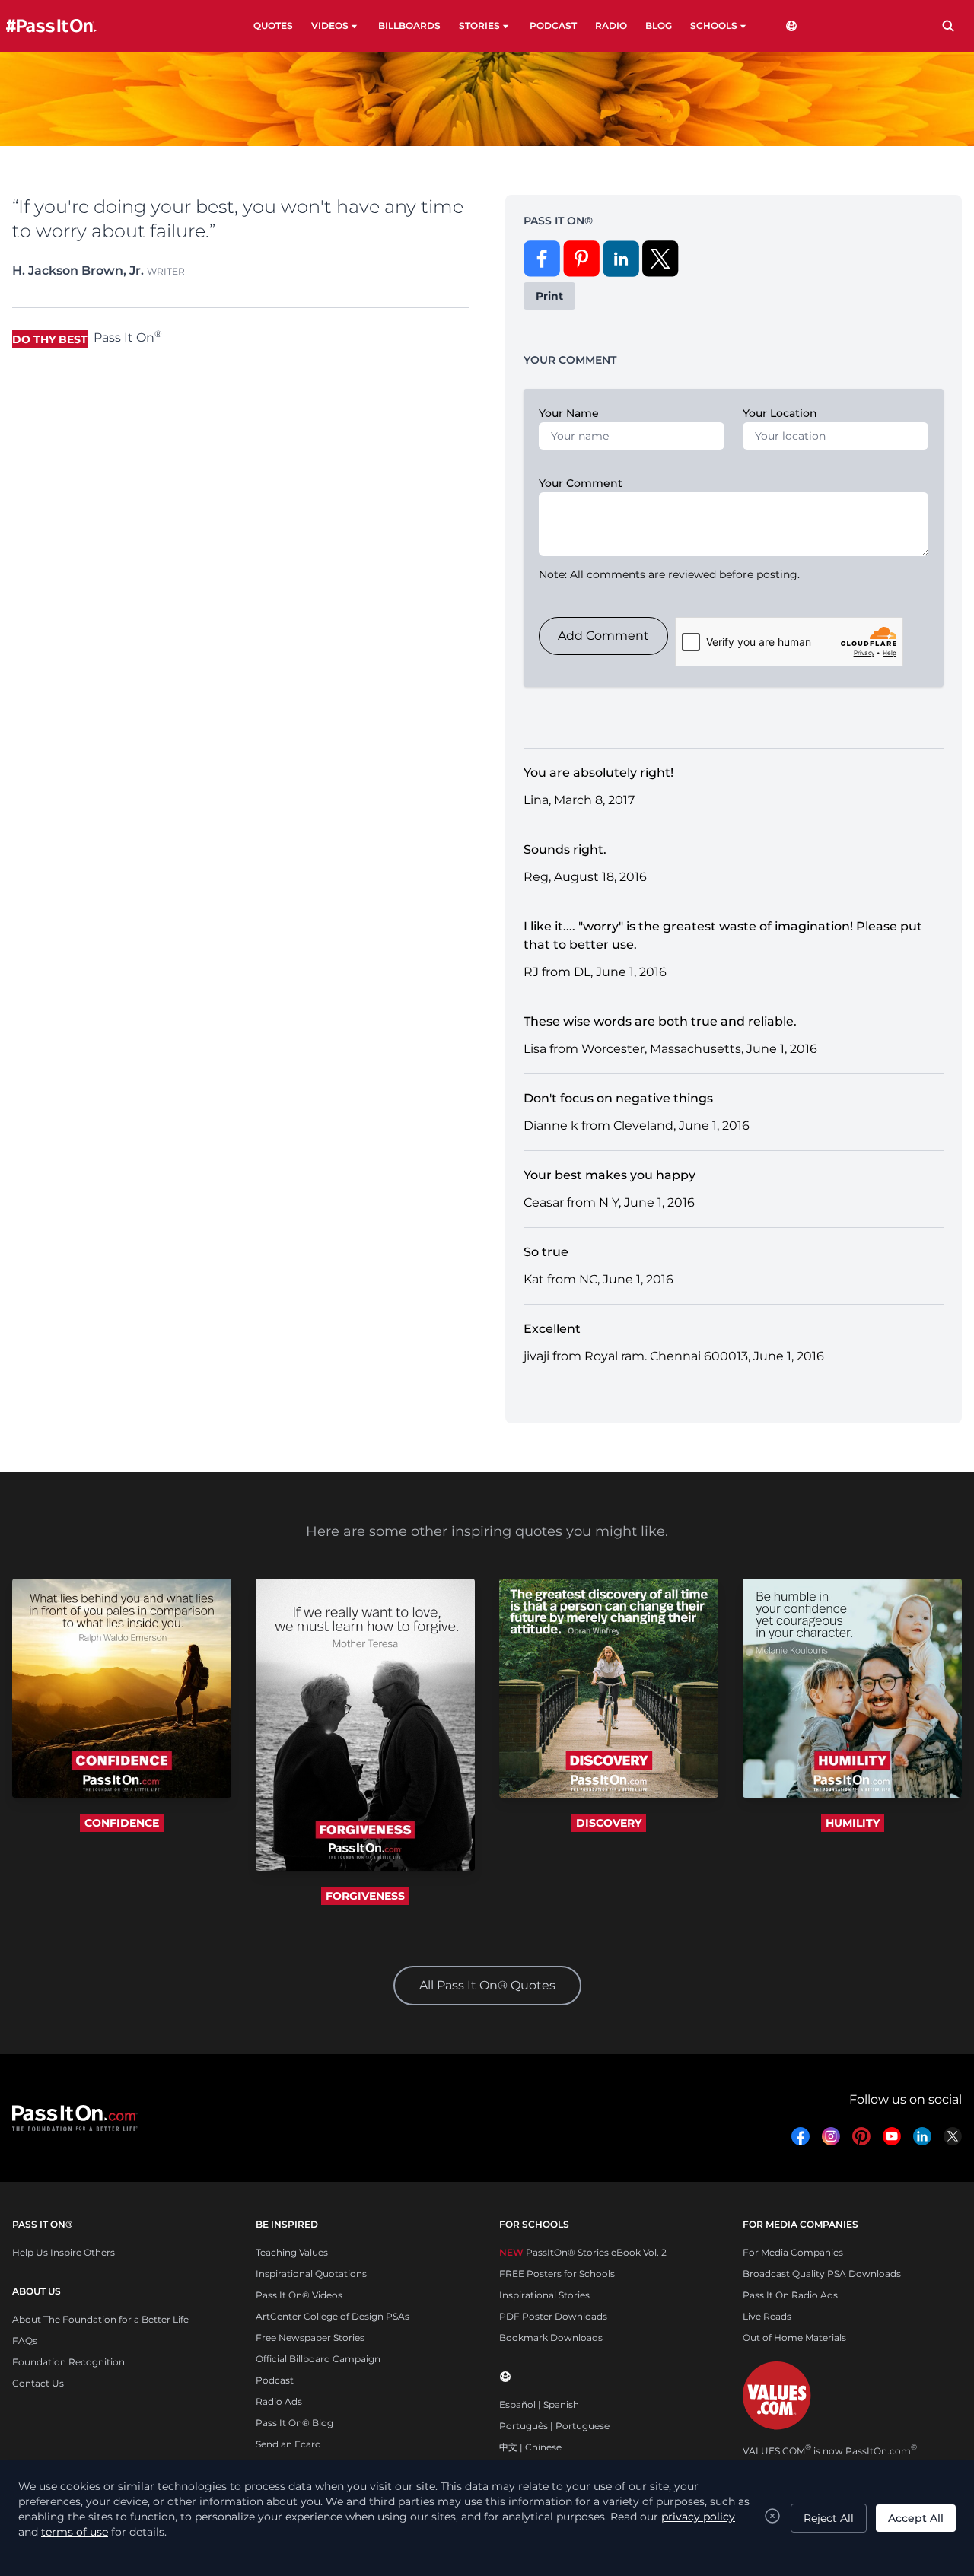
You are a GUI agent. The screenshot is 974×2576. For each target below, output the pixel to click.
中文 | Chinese (530, 2447)
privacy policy (698, 2517)
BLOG (659, 25)
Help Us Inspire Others (64, 2252)
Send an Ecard (288, 2444)
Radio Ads (279, 2401)
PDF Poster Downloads (553, 2316)
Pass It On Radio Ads (790, 2295)
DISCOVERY (609, 1823)
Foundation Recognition (68, 2362)
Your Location (780, 413)
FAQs (25, 2341)
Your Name (569, 413)
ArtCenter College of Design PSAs (333, 2316)
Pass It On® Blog (294, 2423)
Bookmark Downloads (551, 2337)
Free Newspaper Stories (310, 2337)
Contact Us (38, 2383)
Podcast (275, 2380)
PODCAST (553, 25)
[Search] (948, 26)
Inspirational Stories (544, 2295)
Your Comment (581, 483)
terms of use (75, 2532)
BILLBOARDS (409, 25)
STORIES (479, 25)
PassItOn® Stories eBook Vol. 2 (583, 2252)
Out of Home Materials (794, 2337)
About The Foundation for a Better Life (100, 2319)
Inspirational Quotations (311, 2274)
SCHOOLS (714, 25)
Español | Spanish (539, 2404)
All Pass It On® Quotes (487, 1985)
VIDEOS (330, 25)
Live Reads (767, 2316)
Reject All (829, 2518)
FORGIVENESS (365, 1896)
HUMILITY (853, 1823)
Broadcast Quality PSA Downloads (822, 2274)
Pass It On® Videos (299, 2295)
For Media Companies (793, 2252)
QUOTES (273, 25)
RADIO (611, 25)
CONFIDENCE (122, 1823)
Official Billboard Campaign (318, 2359)
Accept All (916, 2518)
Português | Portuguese (554, 2426)
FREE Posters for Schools (557, 2274)
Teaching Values (292, 2252)
